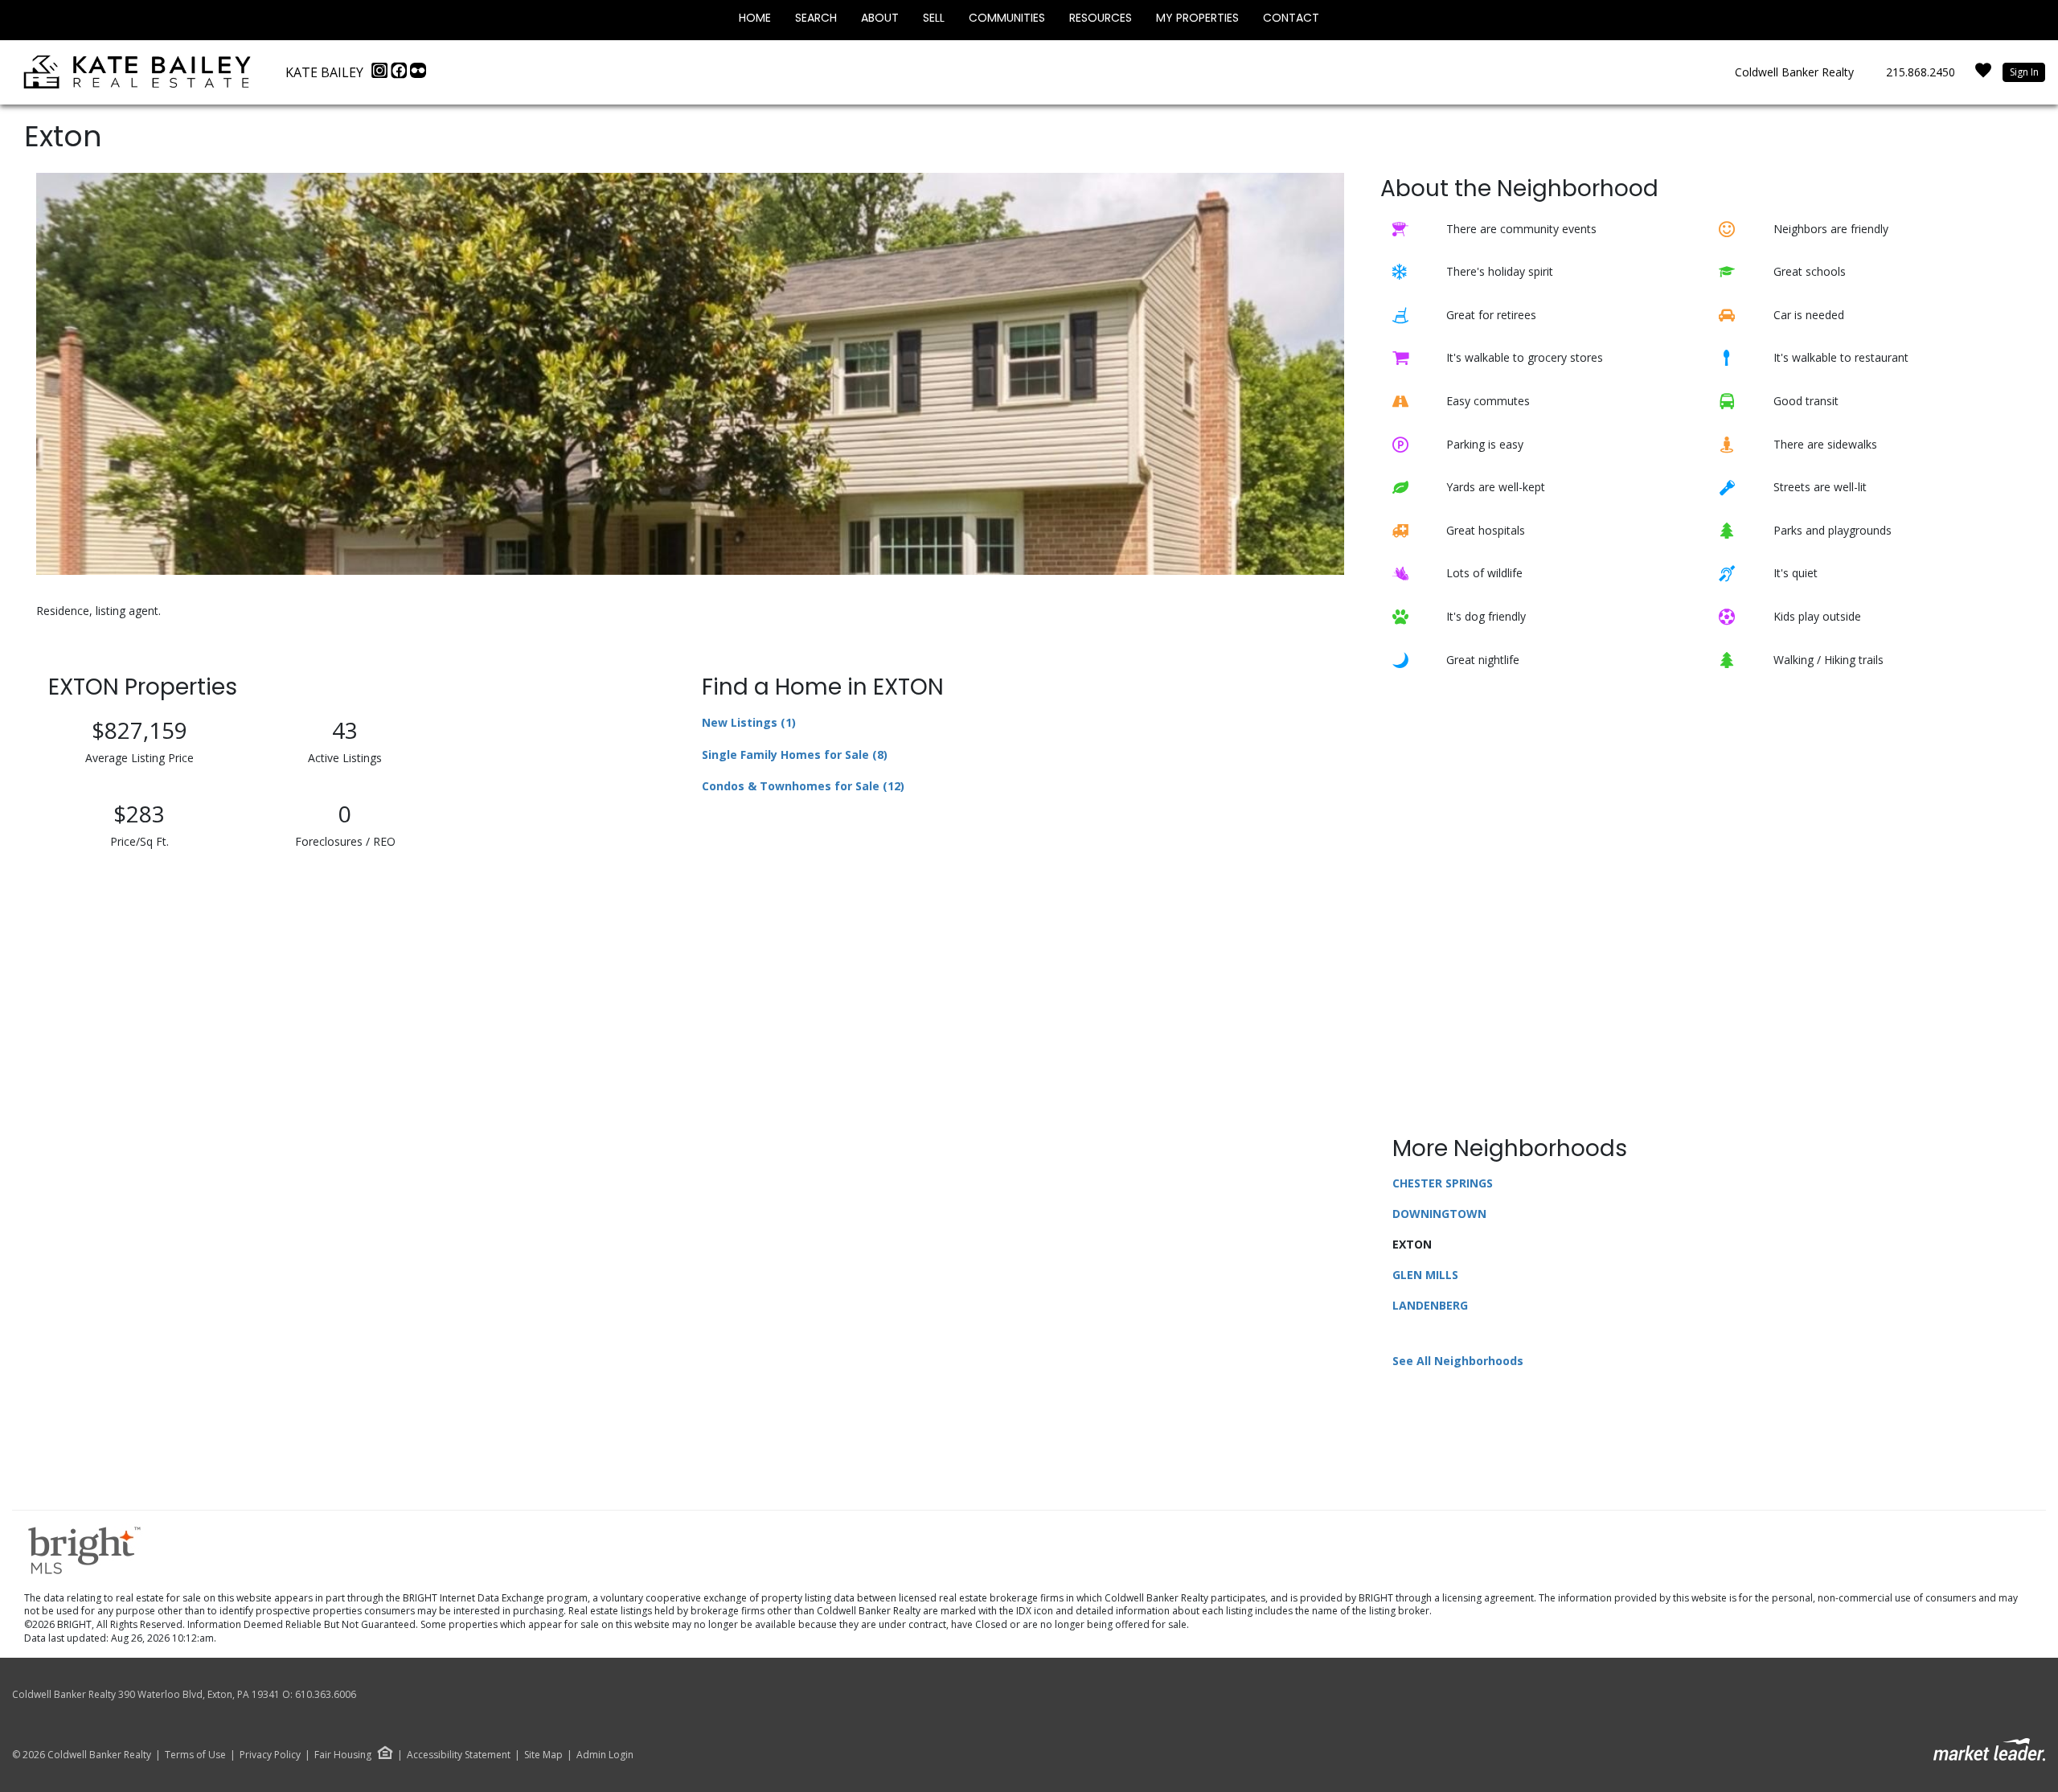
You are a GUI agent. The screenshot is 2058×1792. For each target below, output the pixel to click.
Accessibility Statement (459, 1755)
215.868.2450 (1921, 72)
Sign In (2024, 72)
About (880, 18)
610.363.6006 (326, 1694)
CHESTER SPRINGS (1443, 1183)
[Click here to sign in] (1983, 75)
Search (816, 18)
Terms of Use (195, 1755)
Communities (1007, 18)
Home (755, 18)
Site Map (543, 1755)
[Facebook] (400, 75)
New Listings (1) (749, 722)
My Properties (1197, 18)
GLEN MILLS (1425, 1275)
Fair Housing (343, 1755)
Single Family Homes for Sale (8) (795, 755)
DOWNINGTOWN (1439, 1214)
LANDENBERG (1430, 1305)
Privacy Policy (270, 1755)
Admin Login (605, 1755)
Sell (934, 18)
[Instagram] (381, 75)
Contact (1291, 18)
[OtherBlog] (418, 75)
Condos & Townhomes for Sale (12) (803, 786)
